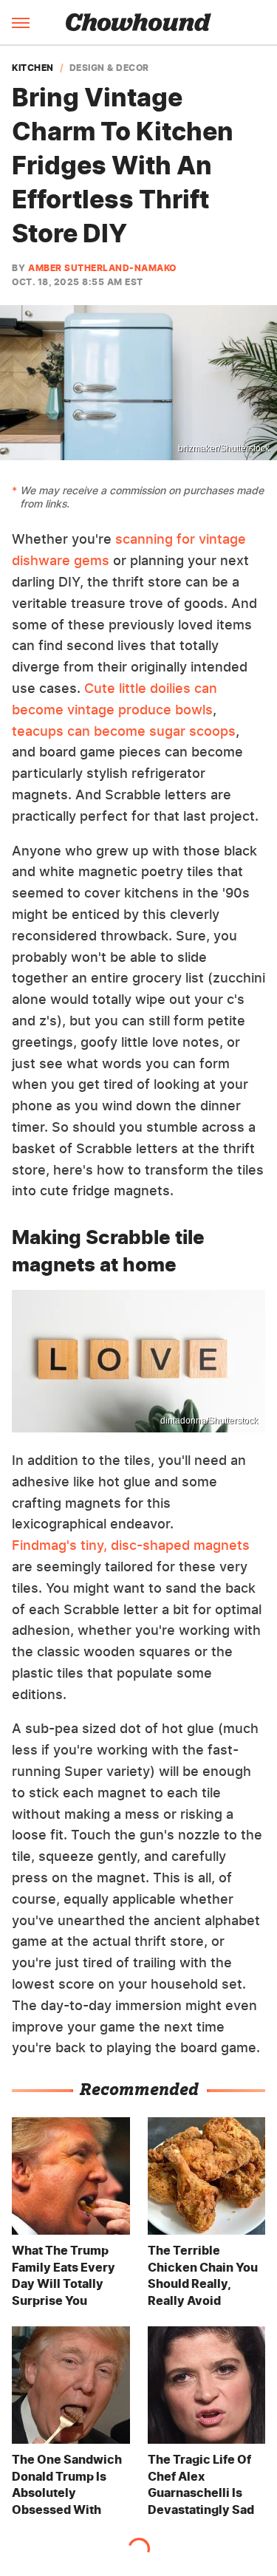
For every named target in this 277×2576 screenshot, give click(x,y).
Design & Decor (109, 68)
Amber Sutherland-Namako (102, 268)
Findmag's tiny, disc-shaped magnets (131, 1545)
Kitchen (33, 68)
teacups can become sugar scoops (124, 731)
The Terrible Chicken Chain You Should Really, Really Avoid (203, 2275)
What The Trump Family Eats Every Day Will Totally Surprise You (64, 2275)
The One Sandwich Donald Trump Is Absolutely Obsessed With (67, 2484)
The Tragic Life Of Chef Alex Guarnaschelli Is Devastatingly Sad (201, 2484)
